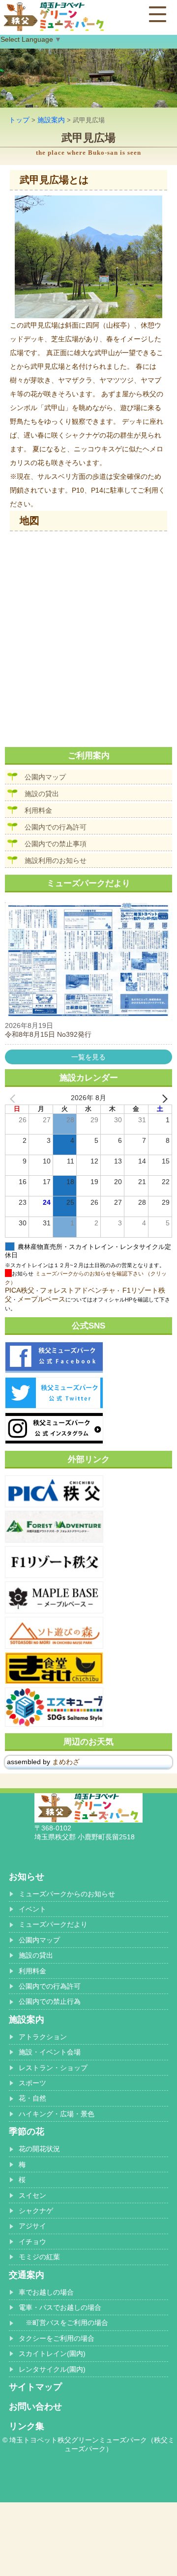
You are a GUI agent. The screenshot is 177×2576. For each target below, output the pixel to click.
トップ (19, 120)
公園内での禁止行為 (50, 2001)
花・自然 (32, 2098)
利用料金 (38, 810)
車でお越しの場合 (46, 2292)
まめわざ (66, 1762)
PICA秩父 (20, 1290)
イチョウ (32, 2242)
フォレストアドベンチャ (78, 1290)
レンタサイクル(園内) (52, 2369)
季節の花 (27, 2132)
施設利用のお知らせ (56, 860)
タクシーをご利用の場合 (57, 2338)
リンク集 (27, 2426)
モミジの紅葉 (39, 2257)
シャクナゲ (36, 2211)
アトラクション (43, 2037)
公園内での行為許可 (56, 827)
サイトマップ (35, 2387)
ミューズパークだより (53, 1924)
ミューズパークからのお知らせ (67, 1894)
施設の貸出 (42, 794)
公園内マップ (45, 777)
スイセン (32, 2195)
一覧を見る (88, 1057)
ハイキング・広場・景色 (57, 2114)
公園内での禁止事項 (56, 844)
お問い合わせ (35, 2407)
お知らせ (27, 1877)
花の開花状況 (39, 2149)
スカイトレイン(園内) (52, 2354)
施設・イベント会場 (50, 2052)
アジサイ (32, 2226)
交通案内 (27, 2275)
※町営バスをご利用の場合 (63, 2323)
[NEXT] (163, 1098)
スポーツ (32, 2083)
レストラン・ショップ (53, 2068)
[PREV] (14, 1098)
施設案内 (51, 120)
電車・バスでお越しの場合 (60, 2307)
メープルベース (41, 1299)
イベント (32, 1909)
